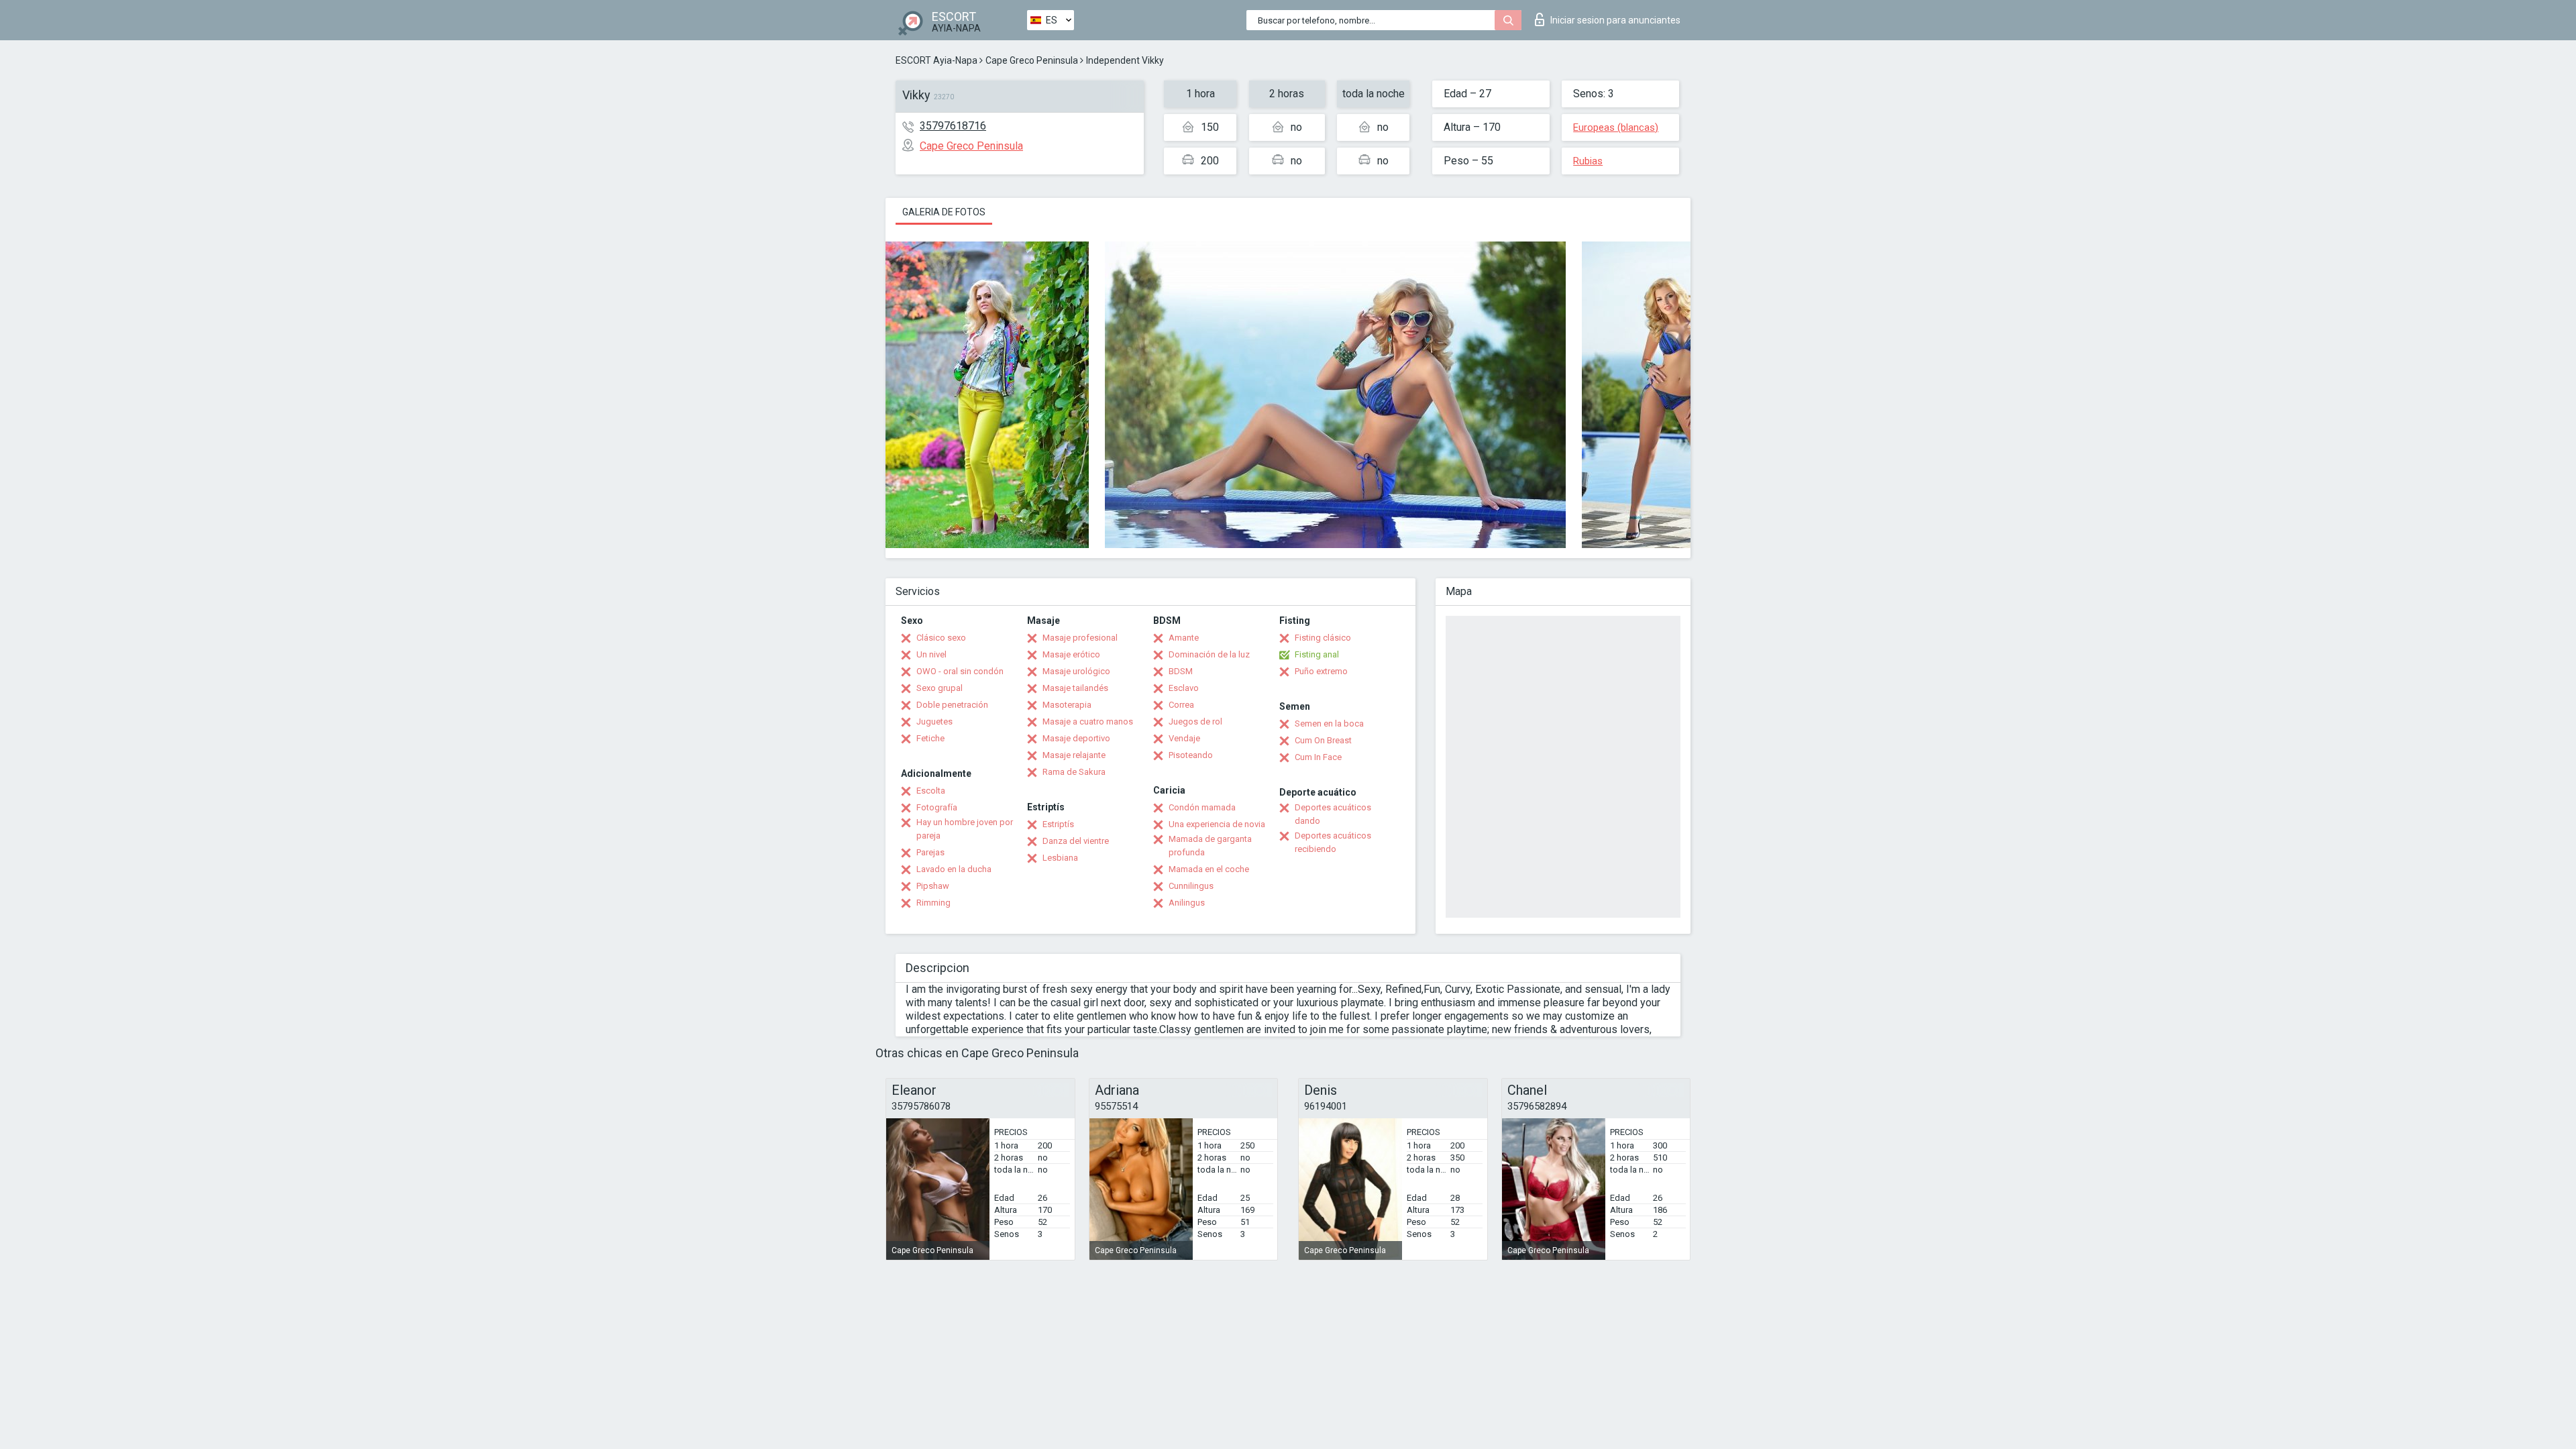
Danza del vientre (1076, 841)
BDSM (1181, 671)
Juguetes (934, 721)
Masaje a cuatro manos (1088, 721)
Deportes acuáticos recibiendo (1333, 842)
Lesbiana (1060, 858)
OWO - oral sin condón (960, 671)
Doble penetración (952, 705)
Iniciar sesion (1615, 20)
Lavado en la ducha (954, 869)
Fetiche (930, 738)
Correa (1181, 705)
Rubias (1588, 161)
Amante (1184, 638)
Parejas (930, 852)
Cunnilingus (1191, 886)
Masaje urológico (1076, 671)
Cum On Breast (1323, 740)
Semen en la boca (1329, 723)
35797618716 (953, 126)
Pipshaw (933, 886)
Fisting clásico (1323, 638)
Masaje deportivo (1076, 738)
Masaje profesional (1080, 638)
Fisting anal (1317, 654)
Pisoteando (1191, 755)
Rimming (933, 903)
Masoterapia (1067, 705)
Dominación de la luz (1209, 654)
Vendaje (1184, 738)
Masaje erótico (1071, 654)
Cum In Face (1318, 757)
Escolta (931, 791)
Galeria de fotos (944, 212)
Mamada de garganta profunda (1210, 846)
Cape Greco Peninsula (1032, 60)
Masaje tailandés (1075, 688)
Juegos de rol (1195, 721)
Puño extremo (1321, 671)
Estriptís (1058, 824)
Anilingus (1187, 903)
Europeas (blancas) (1616, 127)
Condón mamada (1202, 807)
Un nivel (931, 654)
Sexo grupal (940, 688)
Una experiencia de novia (1217, 824)
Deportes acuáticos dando (1333, 814)
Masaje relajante (1074, 755)
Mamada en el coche (1209, 869)
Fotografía (937, 807)
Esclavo (1184, 688)
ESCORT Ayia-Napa (936, 60)
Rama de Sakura (1074, 772)
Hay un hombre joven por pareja (965, 829)
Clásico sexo (941, 638)
